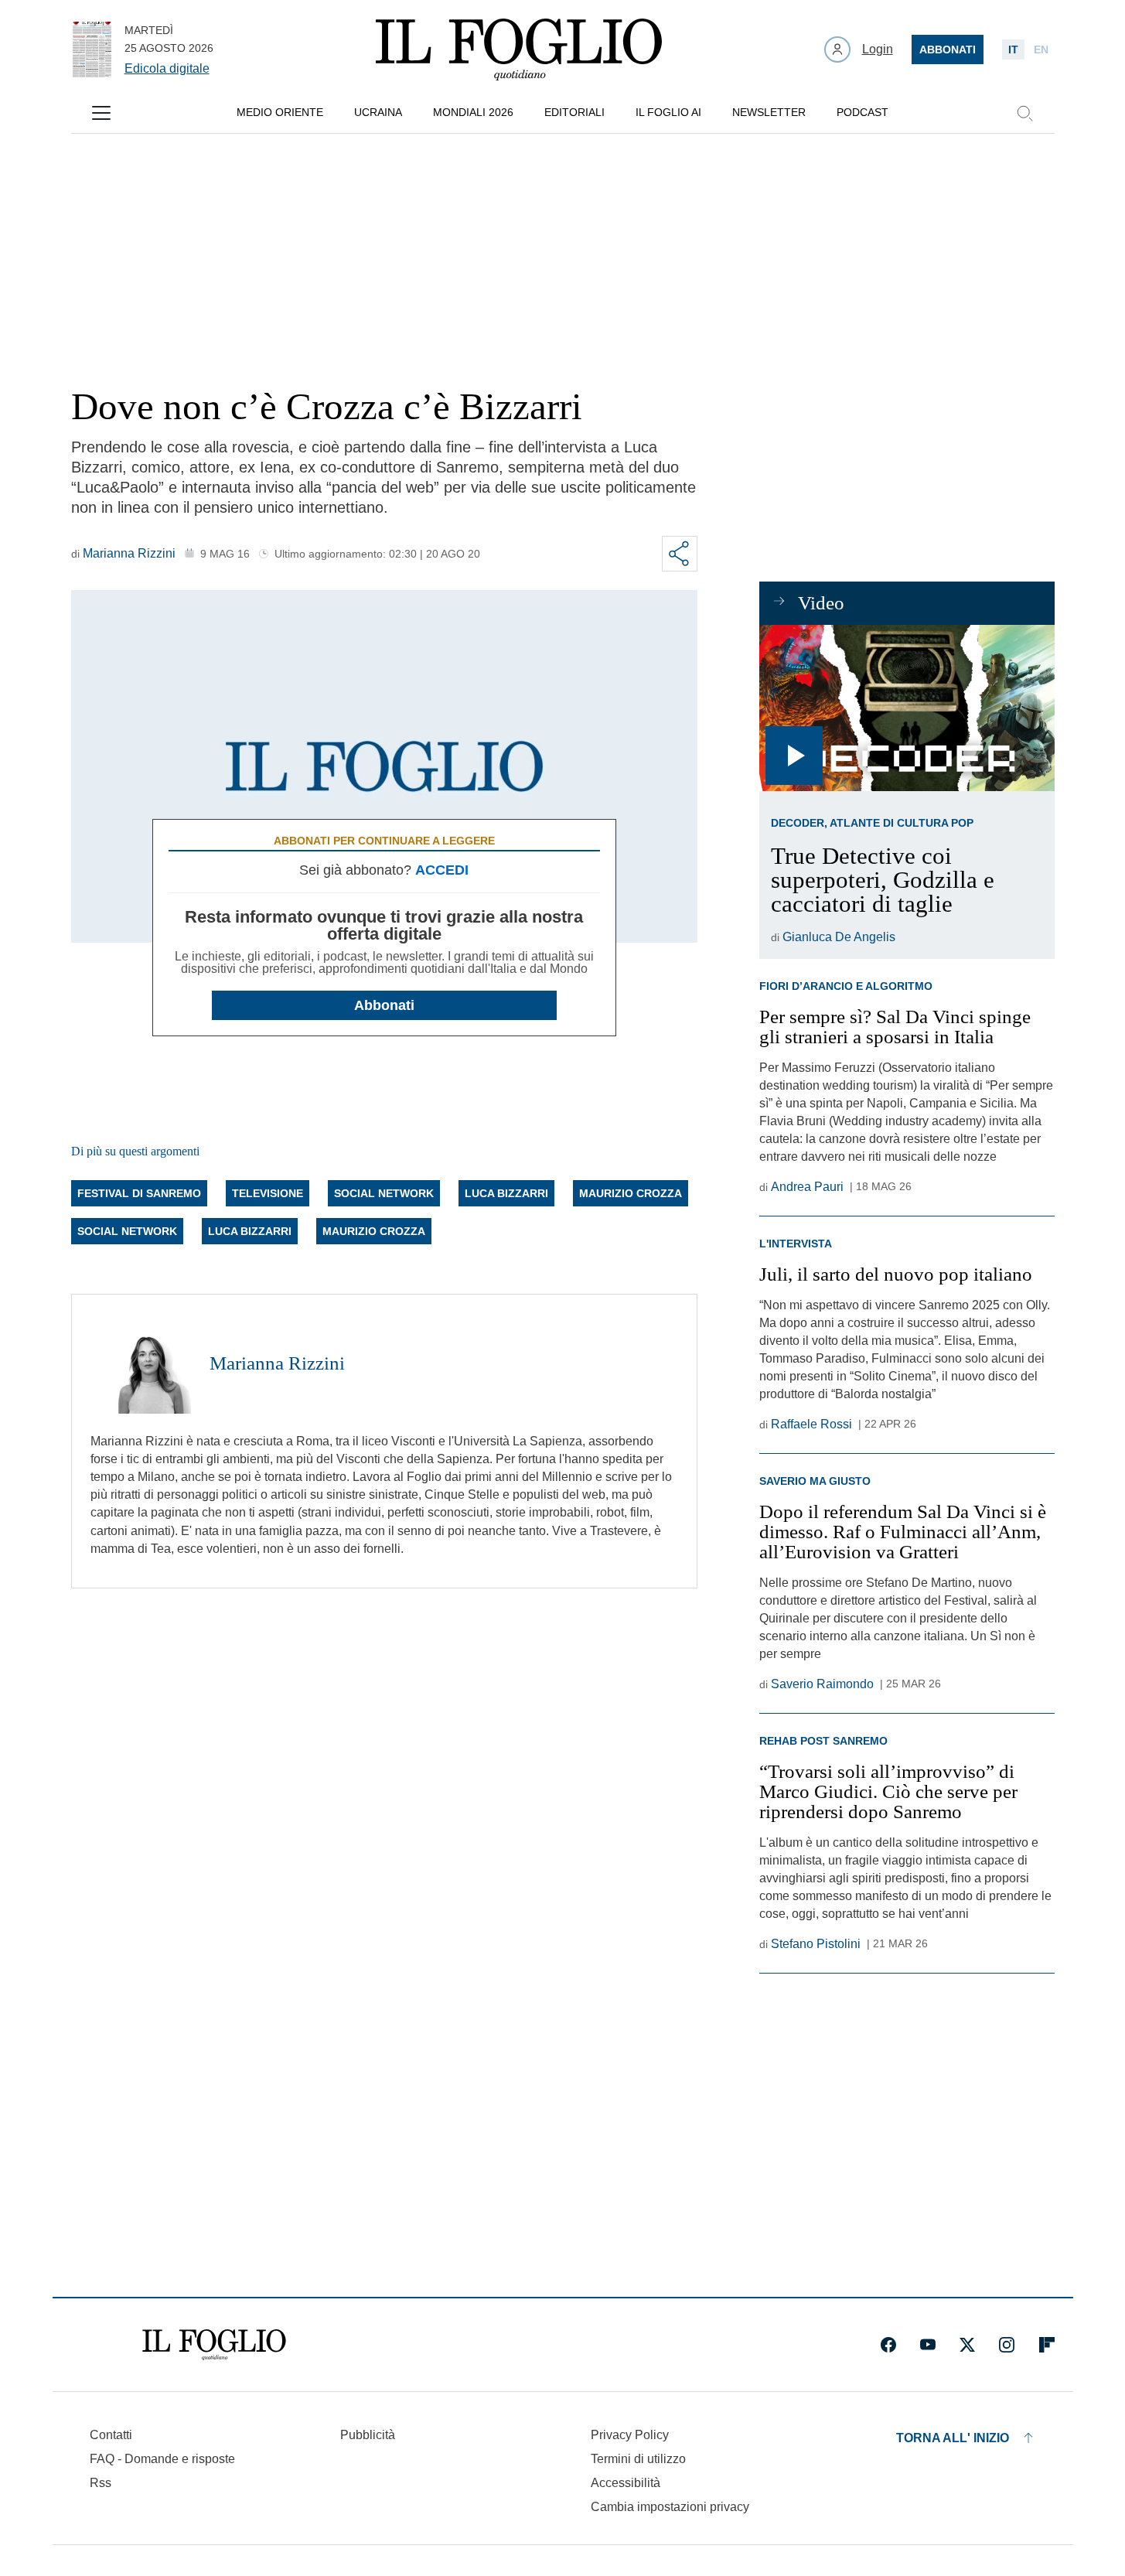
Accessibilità (626, 2483)
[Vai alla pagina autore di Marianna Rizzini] (141, 1363)
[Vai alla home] (519, 49)
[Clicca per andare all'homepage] (214, 2345)
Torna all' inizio (953, 2438)
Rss (101, 2483)
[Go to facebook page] (888, 2345)
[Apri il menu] (101, 113)
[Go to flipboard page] (1047, 2345)
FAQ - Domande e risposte (162, 2459)
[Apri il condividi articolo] (680, 554)
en (1041, 49)
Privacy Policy (630, 2435)
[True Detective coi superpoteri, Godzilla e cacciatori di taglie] (907, 708)
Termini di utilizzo (638, 2459)
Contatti (111, 2435)
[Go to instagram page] (1007, 2345)
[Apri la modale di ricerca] (1024, 113)
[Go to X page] (967, 2345)
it (1013, 49)
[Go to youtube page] (928, 2345)
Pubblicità (368, 2435)
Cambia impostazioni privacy (670, 2507)
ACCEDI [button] (442, 870)
